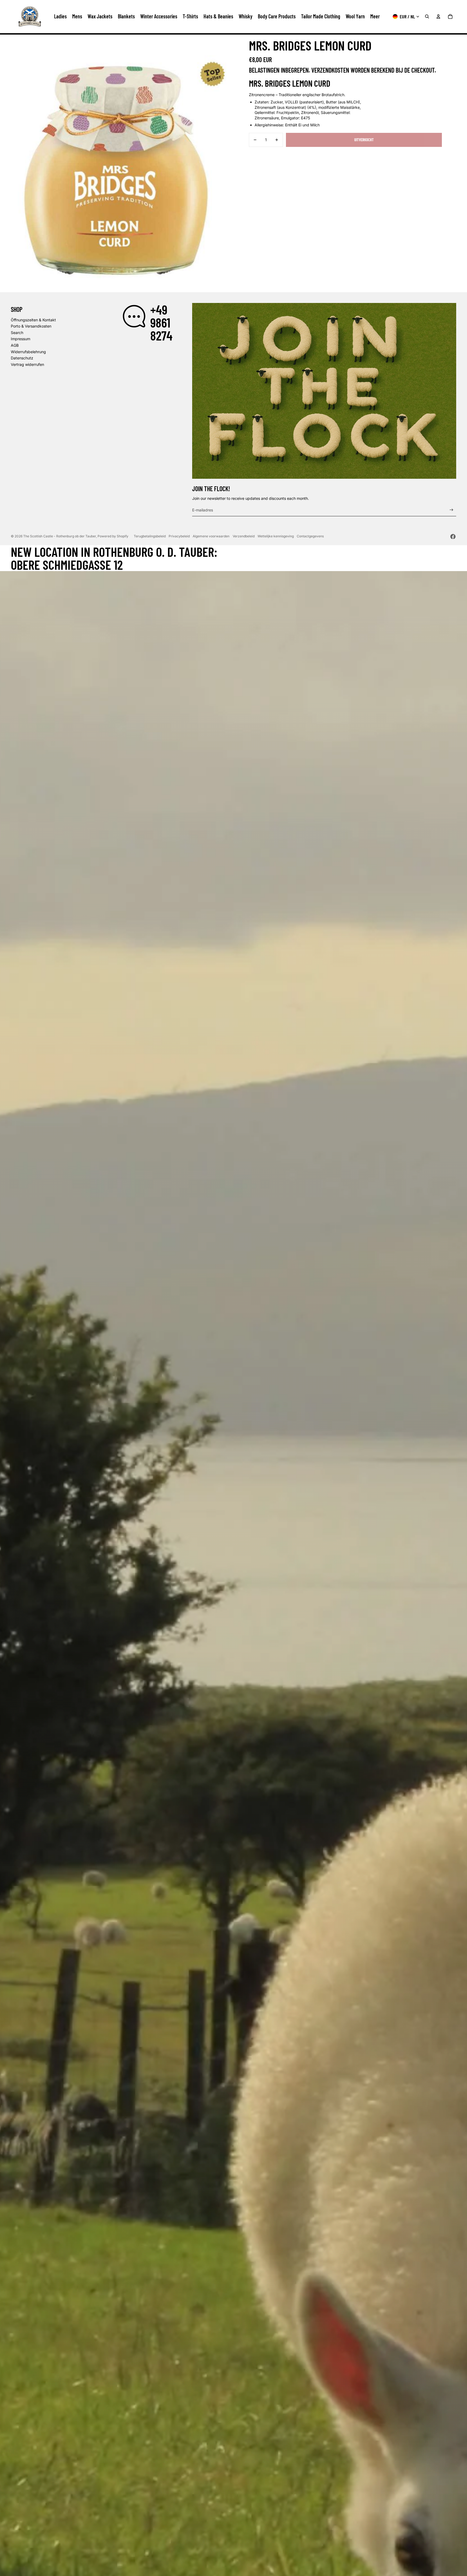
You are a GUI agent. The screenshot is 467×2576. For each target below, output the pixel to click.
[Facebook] (453, 537)
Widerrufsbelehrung (28, 352)
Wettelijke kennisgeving (276, 536)
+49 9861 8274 (161, 322)
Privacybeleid (179, 536)
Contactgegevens (310, 536)
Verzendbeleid (244, 536)
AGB (15, 345)
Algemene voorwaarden (211, 536)
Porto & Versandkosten (31, 326)
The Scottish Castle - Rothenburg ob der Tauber (60, 536)
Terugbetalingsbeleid (150, 536)
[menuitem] (375, 16)
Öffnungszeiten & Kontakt (33, 320)
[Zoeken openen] (427, 16)
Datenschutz (22, 358)
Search (17, 333)
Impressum (21, 339)
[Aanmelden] (451, 510)
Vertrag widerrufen (27, 364)
